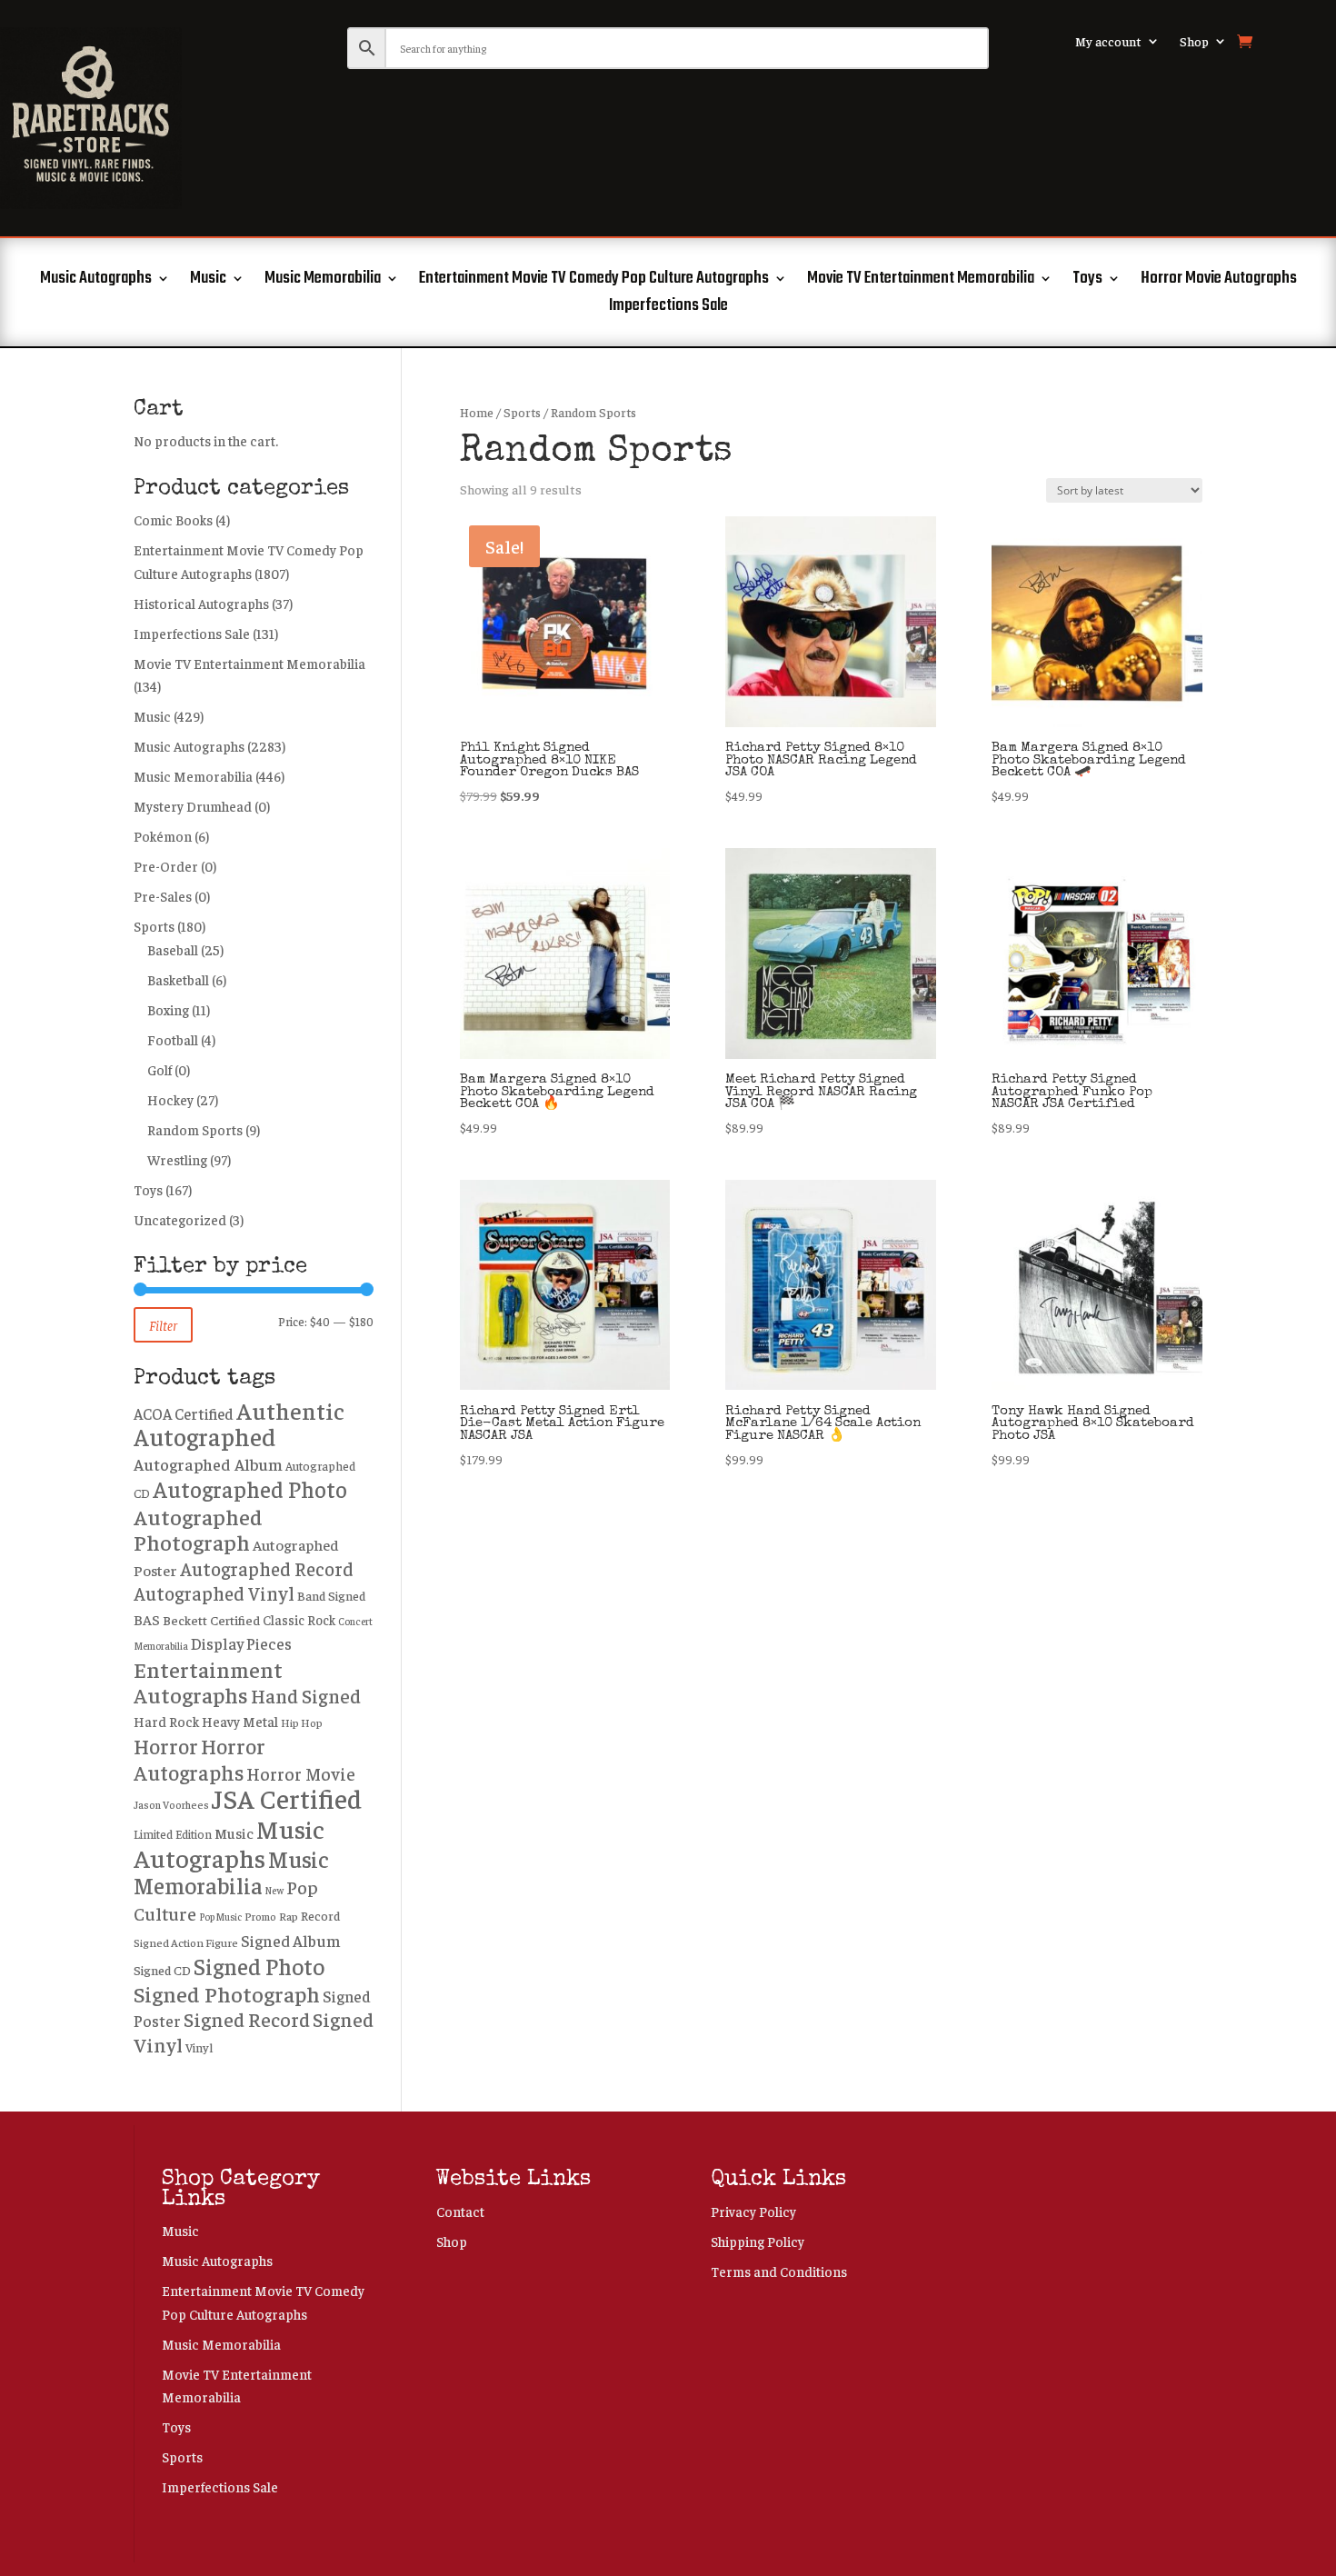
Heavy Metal (240, 1721)
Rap (289, 1916)
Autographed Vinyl (214, 1593)
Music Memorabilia (323, 282)
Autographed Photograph (198, 1529)
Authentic (290, 1410)
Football (173, 1039)
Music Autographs (96, 282)
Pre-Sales (163, 896)
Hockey (170, 1099)
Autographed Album (208, 1464)
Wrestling (177, 1159)
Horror (166, 1746)
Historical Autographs (201, 603)
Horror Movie (301, 1773)
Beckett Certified (211, 1620)
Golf (160, 1069)
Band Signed (331, 1595)
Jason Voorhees (171, 1805)
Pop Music (220, 1917)
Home (477, 412)
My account (1108, 42)
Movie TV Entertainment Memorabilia (921, 282)
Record (320, 1915)
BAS (147, 1619)
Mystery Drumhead (193, 806)
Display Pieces (241, 1643)
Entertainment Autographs (208, 1682)
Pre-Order (166, 866)
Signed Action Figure (186, 1942)
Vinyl (199, 2047)
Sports (522, 412)
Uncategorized (180, 1219)
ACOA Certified (184, 1413)
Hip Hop (302, 1722)
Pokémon (163, 836)
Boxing (168, 1009)
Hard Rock (166, 1721)
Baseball (173, 949)
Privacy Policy (753, 2211)
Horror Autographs (199, 1759)
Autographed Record (267, 1568)
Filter (163, 1325)
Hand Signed (306, 1696)
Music (208, 282)
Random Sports (195, 1129)
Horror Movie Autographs (1219, 282)
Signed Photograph (227, 1993)
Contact (460, 2211)
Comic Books (173, 519)
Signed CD (162, 1970)
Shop (1194, 42)
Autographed (204, 1436)
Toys (1087, 282)
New (274, 1890)
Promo (260, 1917)
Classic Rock (299, 1620)
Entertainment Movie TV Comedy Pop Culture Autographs (594, 282)
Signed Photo (259, 1966)
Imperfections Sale (668, 309)
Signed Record (247, 2019)
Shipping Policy (758, 2241)
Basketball (178, 979)
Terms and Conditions (779, 2271)
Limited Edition (173, 1834)
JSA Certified (287, 1797)
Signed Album (291, 1940)
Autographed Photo (250, 1488)
